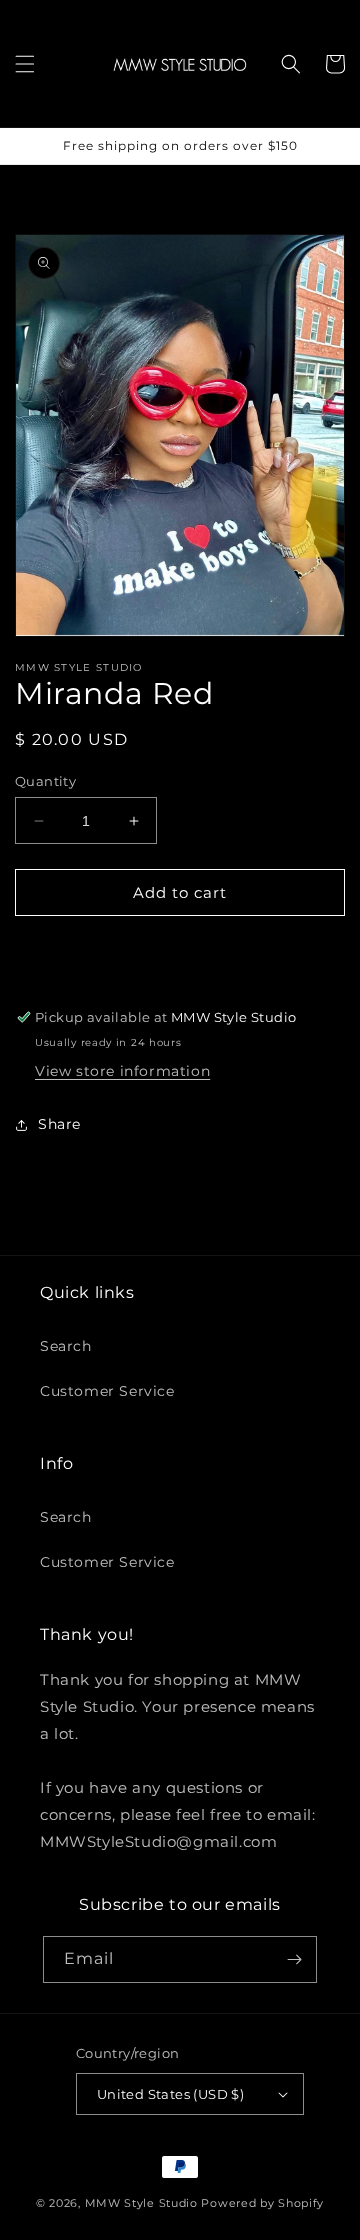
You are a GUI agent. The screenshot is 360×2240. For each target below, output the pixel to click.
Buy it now (180, 949)
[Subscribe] (294, 1959)
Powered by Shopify (262, 2203)
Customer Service (107, 1391)
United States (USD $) (170, 2094)
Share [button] (59, 1124)
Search (66, 1346)
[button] (25, 64)
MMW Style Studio (141, 2203)
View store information (122, 1071)
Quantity (45, 781)
